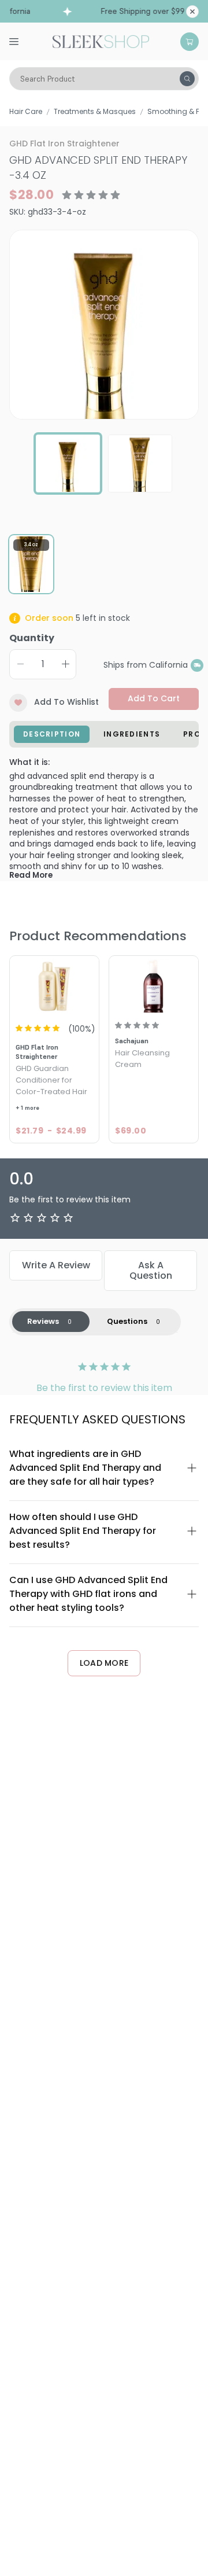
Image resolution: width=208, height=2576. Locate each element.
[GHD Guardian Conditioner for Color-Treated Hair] (54, 985)
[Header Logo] (101, 41)
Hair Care (26, 111)
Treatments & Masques (95, 111)
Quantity (32, 638)
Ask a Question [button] (151, 1270)
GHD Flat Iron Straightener (64, 143)
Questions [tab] (127, 1321)
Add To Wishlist (66, 702)
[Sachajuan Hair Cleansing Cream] (154, 985)
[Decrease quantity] (20, 664)
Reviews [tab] (43, 1321)
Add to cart (154, 698)
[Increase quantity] (65, 664)
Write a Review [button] (56, 1265)
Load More (104, 1663)
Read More (31, 875)
